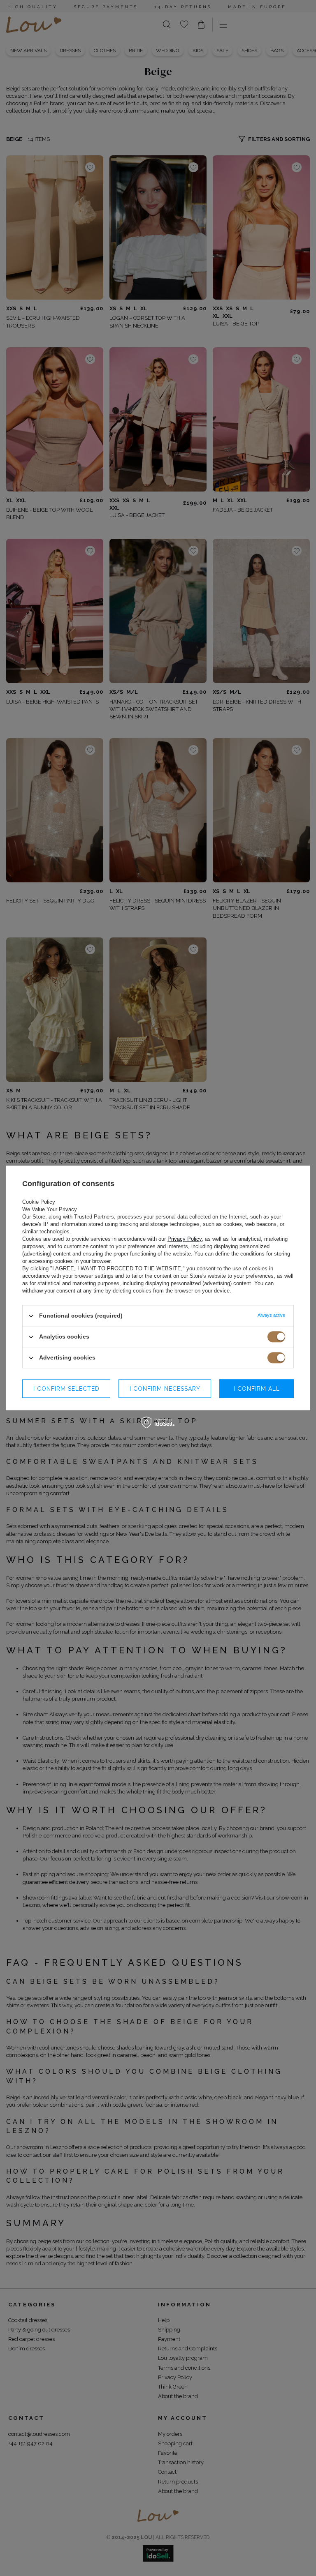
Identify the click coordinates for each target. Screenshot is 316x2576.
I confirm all (257, 1389)
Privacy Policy (185, 1239)
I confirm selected (66, 1389)
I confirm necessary (165, 1389)
